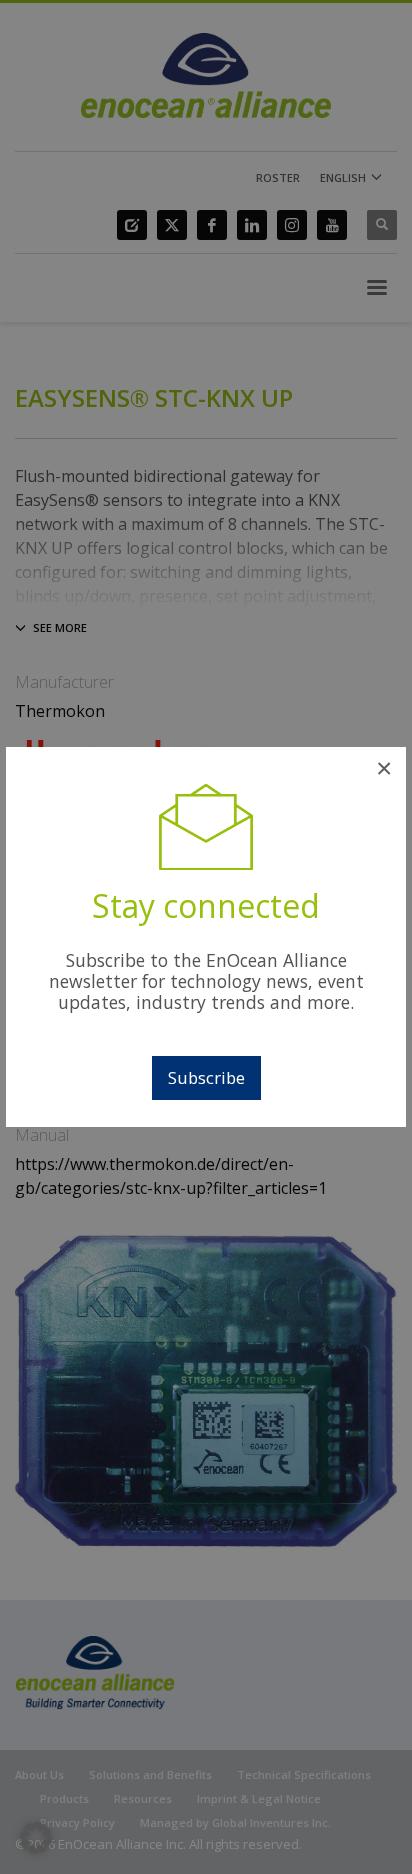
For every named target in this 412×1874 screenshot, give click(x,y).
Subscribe (206, 1077)
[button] (36, 1838)
